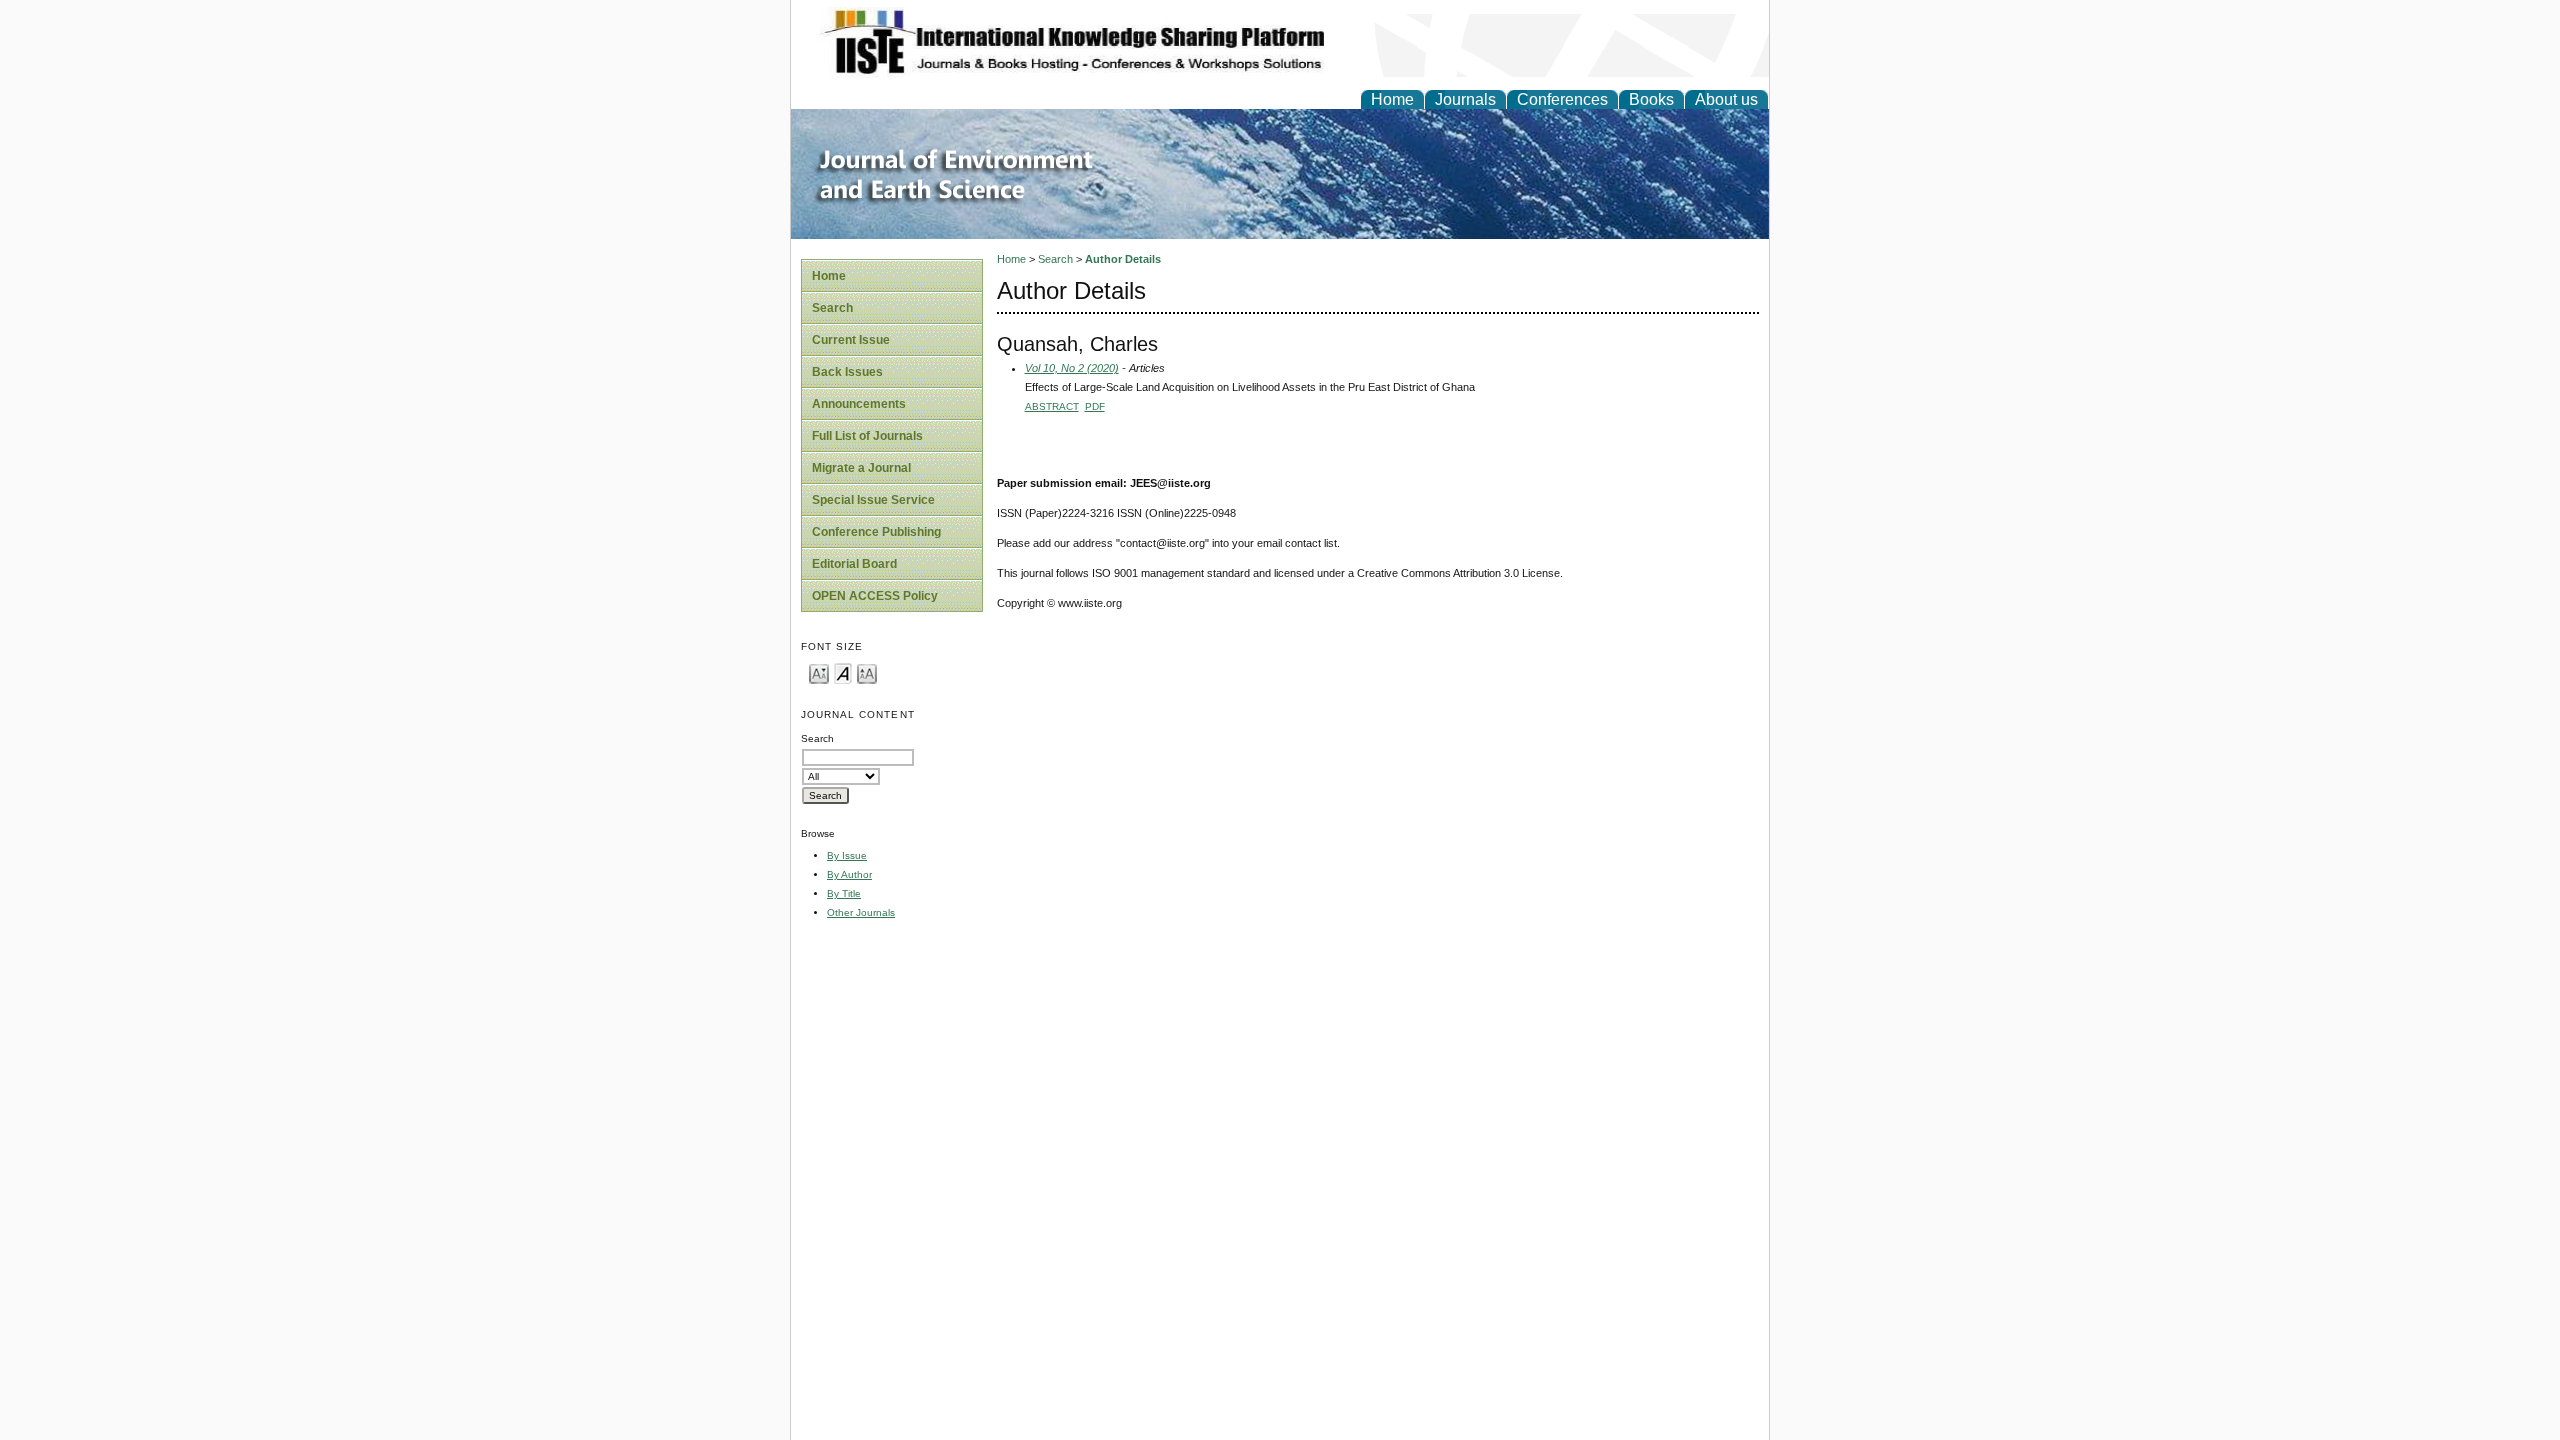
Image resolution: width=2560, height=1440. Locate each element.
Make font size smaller (819, 672)
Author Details (1123, 259)
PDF (1095, 406)
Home (1392, 99)
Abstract (1052, 406)
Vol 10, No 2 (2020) (1072, 368)
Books (1651, 99)
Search (832, 308)
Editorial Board (854, 564)
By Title (844, 893)
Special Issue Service (873, 500)
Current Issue (851, 340)
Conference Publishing (876, 532)
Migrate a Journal (861, 468)
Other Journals (861, 912)
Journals (1465, 99)
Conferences (1562, 99)
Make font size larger (867, 672)
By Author (849, 874)
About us (1726, 99)
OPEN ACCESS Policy (875, 596)
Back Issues (847, 372)
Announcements (859, 404)
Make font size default (843, 672)
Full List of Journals (867, 436)
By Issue (847, 855)
